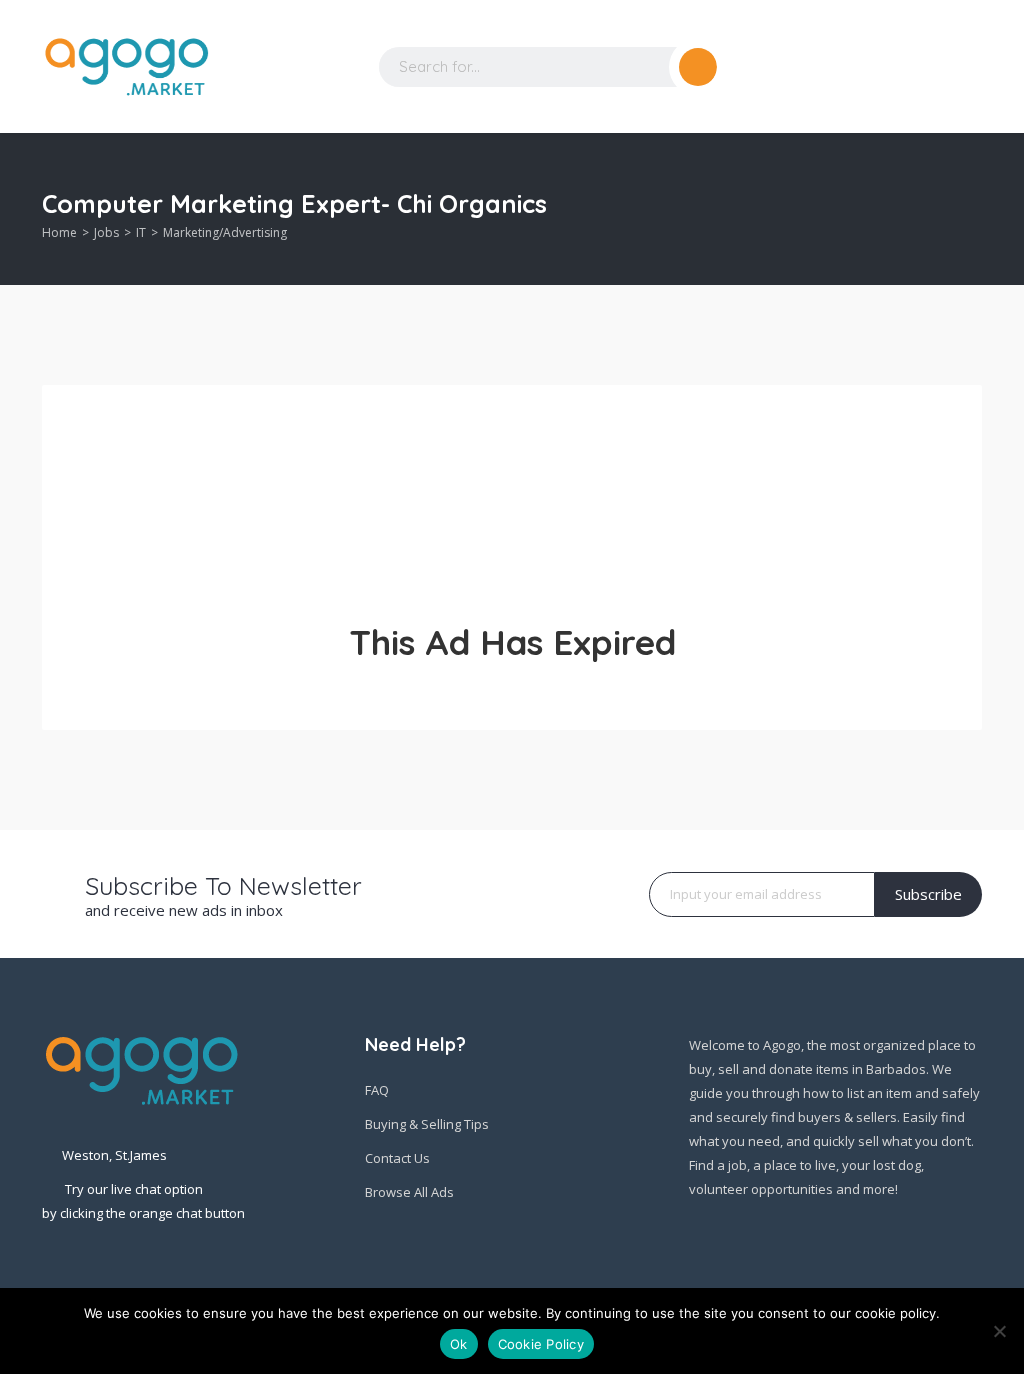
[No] (999, 1331)
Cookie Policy (541, 1344)
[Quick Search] (968, 209)
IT (141, 232)
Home (59, 232)
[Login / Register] (892, 67)
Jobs (106, 232)
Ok (459, 1344)
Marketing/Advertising (225, 232)
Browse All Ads (409, 1192)
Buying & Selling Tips (427, 1124)
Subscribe (928, 894)
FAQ (377, 1090)
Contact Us (397, 1158)
